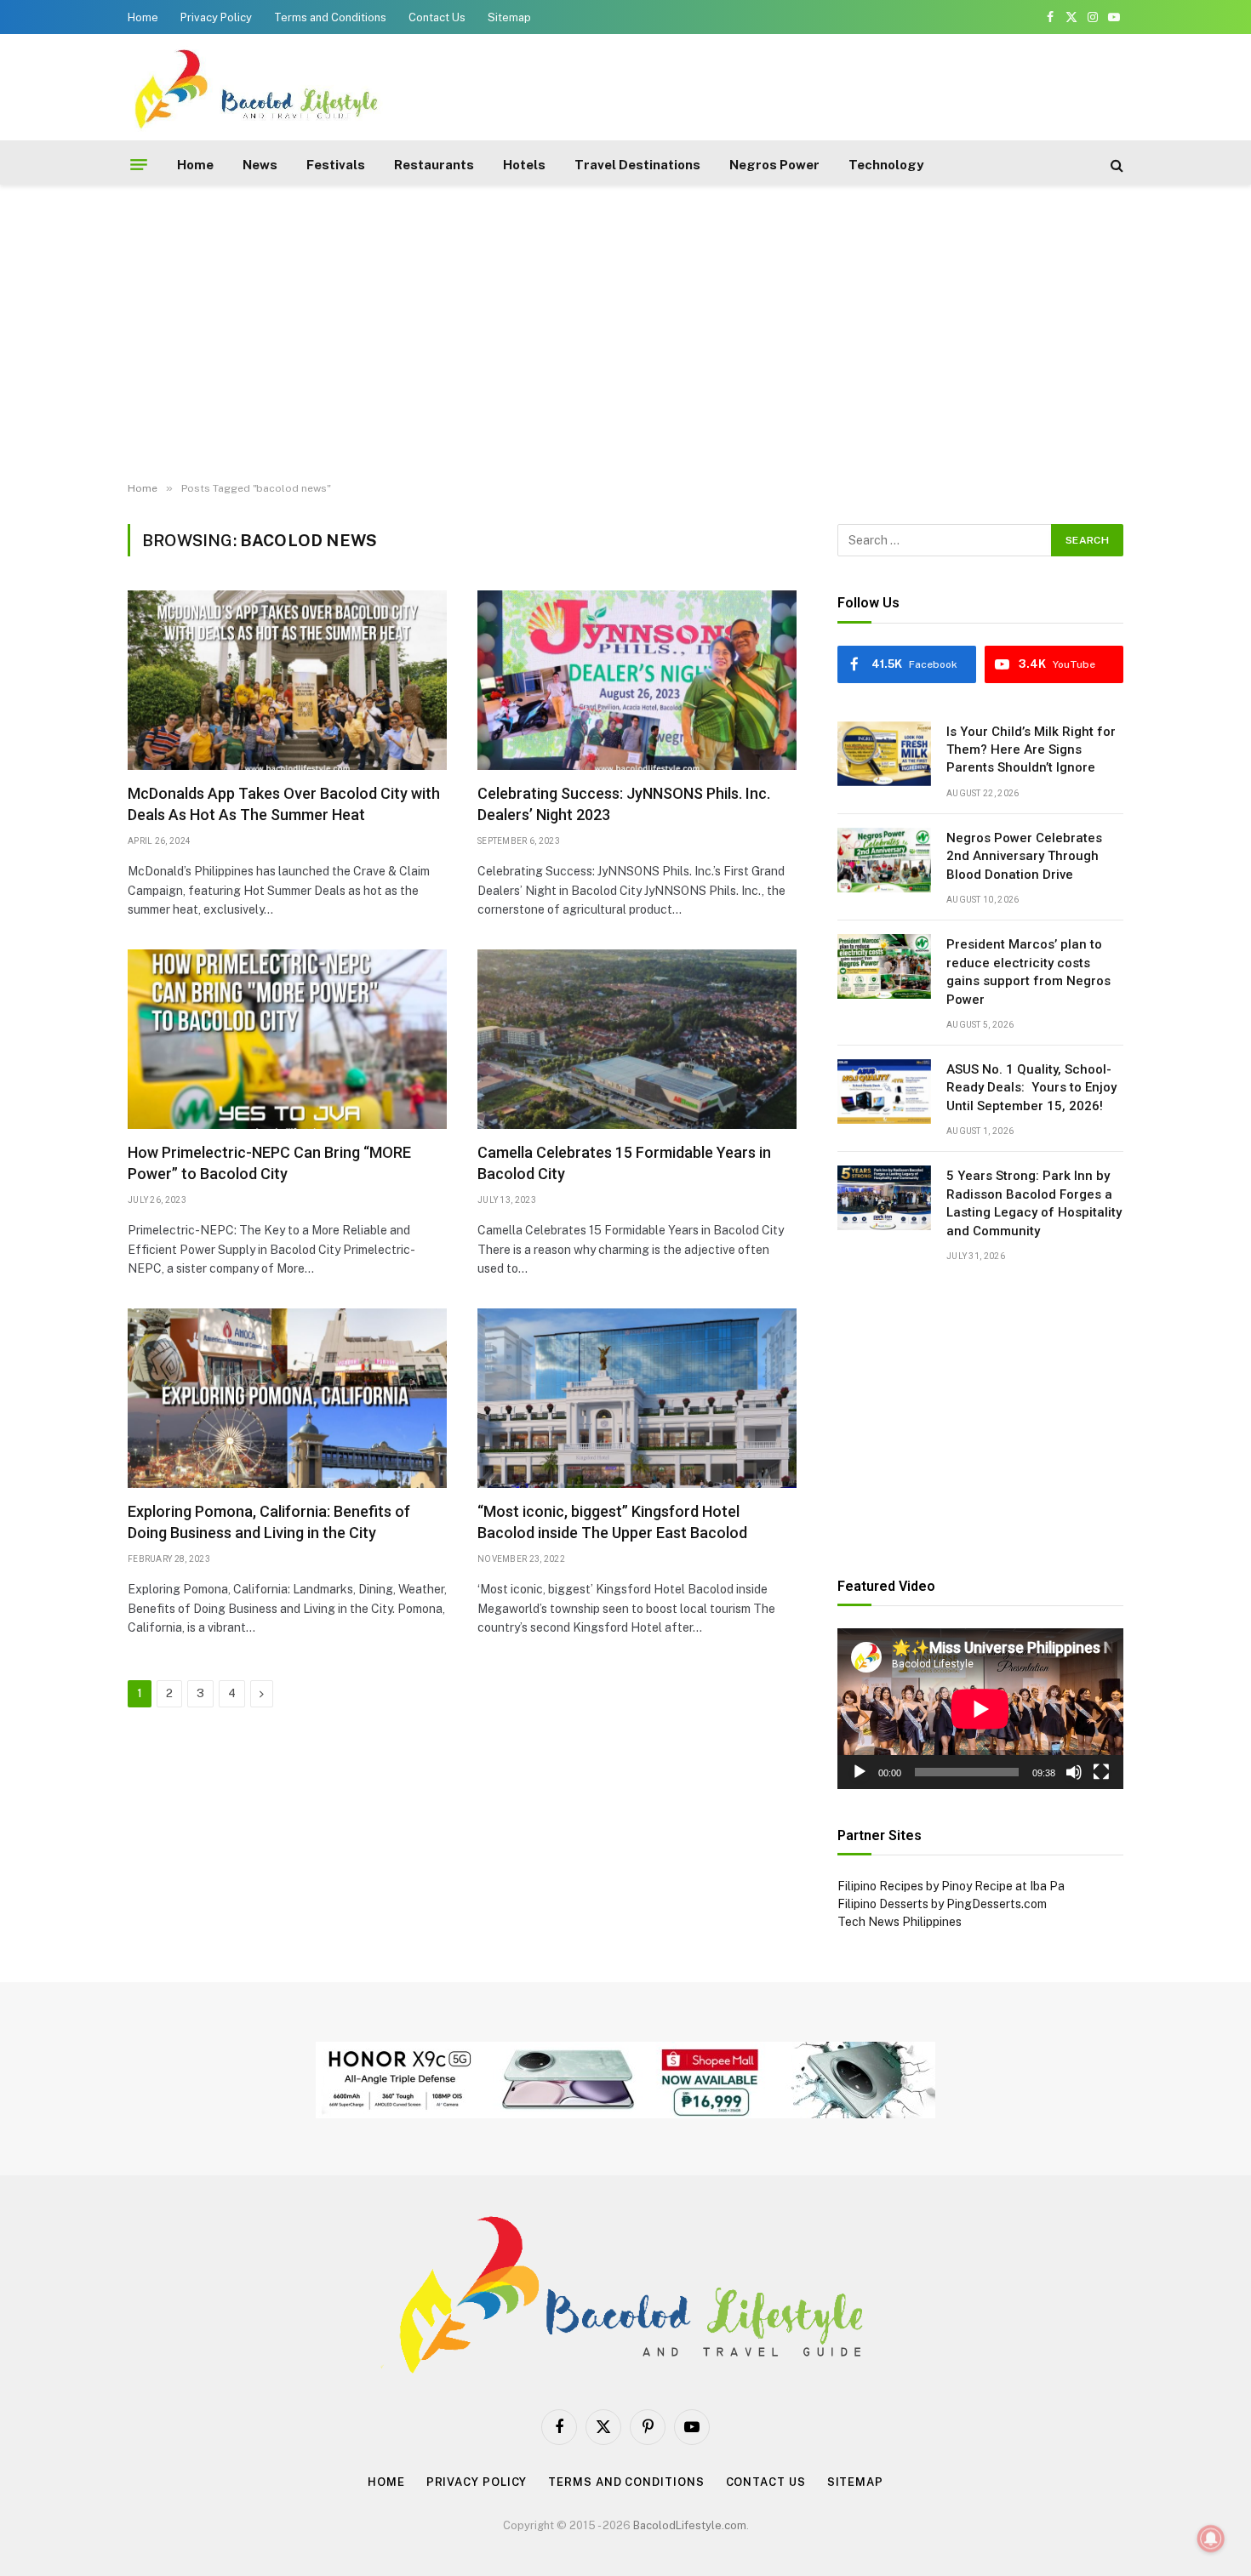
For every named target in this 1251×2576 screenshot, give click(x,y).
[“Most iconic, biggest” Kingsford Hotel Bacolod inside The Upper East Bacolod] (637, 1398)
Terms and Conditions (330, 17)
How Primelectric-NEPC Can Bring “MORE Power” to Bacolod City (269, 1163)
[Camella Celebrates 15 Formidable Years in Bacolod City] (637, 1039)
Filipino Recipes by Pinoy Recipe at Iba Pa (951, 1886)
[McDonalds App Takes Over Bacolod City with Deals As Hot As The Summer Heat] (287, 680)
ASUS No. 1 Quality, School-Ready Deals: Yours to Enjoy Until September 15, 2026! (1031, 1088)
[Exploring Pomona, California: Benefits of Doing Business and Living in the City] (287, 1398)
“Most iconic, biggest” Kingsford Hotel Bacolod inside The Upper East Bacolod (612, 1522)
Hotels (524, 165)
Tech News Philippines (900, 1922)
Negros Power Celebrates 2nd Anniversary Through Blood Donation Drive (1024, 856)
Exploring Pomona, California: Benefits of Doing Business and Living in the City (269, 1522)
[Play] (860, 1772)
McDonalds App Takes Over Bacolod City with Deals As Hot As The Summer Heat (284, 804)
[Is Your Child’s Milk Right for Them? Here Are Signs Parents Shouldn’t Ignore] (884, 754)
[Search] (1115, 165)
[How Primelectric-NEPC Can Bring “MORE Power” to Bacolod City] (287, 1039)
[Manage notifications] (1211, 2539)
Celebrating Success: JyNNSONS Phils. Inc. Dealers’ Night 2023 (624, 804)
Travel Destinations (637, 165)
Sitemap (509, 17)
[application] (980, 1709)
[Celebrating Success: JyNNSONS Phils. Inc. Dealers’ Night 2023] (637, 680)
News (260, 165)
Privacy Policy (216, 17)
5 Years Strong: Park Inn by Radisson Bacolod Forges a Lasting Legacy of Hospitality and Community (1034, 1203)
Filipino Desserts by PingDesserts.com (942, 1904)
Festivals (336, 165)
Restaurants (434, 165)
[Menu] (139, 165)
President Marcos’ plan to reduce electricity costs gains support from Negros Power (1028, 972)
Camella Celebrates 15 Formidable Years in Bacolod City (624, 1163)
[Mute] (1074, 1772)
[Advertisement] (814, 85)
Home (143, 17)
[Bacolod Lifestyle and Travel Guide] (255, 87)
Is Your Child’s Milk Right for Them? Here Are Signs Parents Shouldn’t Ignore (1031, 750)
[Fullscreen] (1101, 1772)
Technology (886, 165)
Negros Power (774, 165)
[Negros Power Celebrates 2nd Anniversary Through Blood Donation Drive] (884, 860)
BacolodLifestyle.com (690, 2525)
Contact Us (437, 17)
